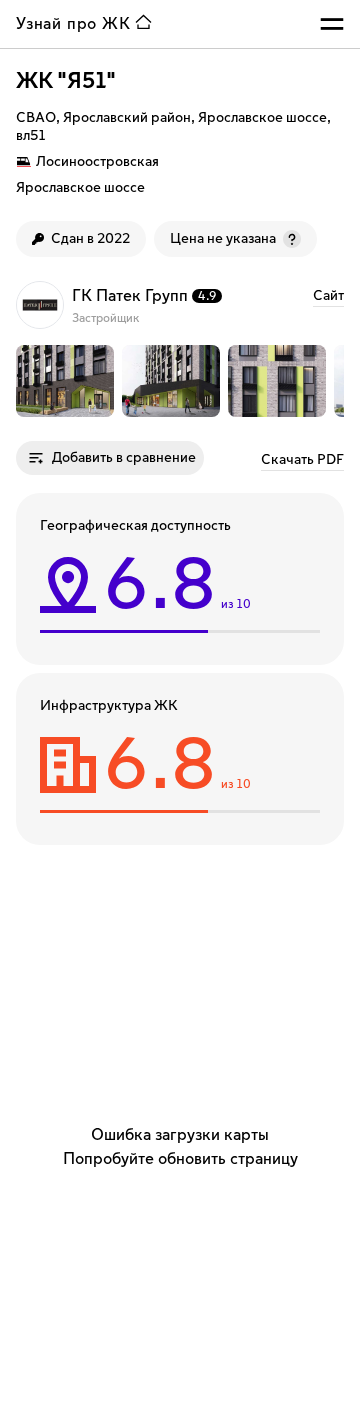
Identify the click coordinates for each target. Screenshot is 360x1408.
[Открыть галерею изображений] (65, 381)
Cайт (328, 296)
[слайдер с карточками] (180, 381)
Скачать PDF (302, 460)
